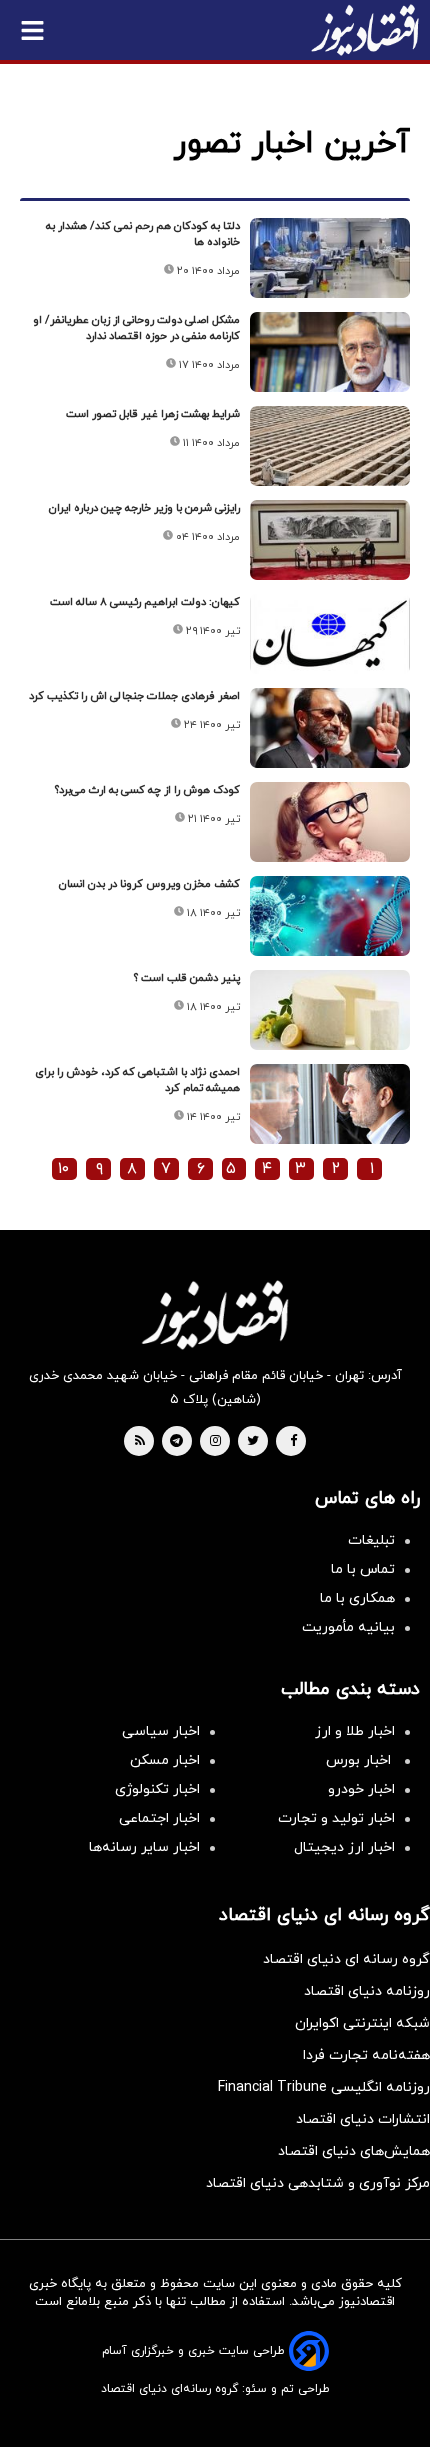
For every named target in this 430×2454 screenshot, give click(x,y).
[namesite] (365, 30)
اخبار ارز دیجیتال (344, 1847)
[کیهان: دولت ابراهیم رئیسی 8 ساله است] (330, 634)
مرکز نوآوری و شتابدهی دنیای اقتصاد (318, 2183)
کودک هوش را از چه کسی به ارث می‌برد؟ (147, 790)
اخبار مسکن (165, 1760)
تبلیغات (371, 1540)
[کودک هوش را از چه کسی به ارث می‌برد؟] (330, 822)
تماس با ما (363, 1569)
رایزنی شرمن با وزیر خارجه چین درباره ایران (144, 508)
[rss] (140, 1442)
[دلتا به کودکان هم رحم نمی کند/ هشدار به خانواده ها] (330, 258)
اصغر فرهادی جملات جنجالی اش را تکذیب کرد (134, 696)
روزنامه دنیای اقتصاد (367, 1991)
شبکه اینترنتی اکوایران (362, 2023)
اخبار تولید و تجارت (336, 1818)
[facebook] (293, 1442)
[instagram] (215, 1442)
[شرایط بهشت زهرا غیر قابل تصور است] (330, 446)
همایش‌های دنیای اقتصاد (354, 2151)
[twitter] (253, 1442)
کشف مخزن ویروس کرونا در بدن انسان (149, 884)
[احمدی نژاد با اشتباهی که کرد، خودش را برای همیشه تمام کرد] (330, 1104)
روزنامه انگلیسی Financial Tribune (324, 2087)
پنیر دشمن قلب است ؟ (187, 978)
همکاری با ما (357, 1598)
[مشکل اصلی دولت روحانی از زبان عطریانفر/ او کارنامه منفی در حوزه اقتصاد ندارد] (330, 352)
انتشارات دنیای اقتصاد (363, 2119)
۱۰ (63, 1169)
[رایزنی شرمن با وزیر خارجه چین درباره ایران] (330, 540)
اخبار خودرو (361, 1789)
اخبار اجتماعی (159, 1818)
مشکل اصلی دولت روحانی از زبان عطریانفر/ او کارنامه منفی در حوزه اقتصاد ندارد (136, 328)
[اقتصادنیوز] (215, 1315)
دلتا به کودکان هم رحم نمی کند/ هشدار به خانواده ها (143, 234)
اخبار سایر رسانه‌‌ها (144, 1847)
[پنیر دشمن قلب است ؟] (330, 1010)
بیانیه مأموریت (348, 1627)
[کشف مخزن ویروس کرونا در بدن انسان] (330, 916)
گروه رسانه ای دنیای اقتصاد (346, 1959)
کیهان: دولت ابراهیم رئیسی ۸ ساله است (145, 602)
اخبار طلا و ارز (355, 1731)
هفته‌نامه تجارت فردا (366, 2055)
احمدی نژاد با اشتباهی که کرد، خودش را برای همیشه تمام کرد (137, 1080)
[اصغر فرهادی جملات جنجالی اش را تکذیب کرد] (330, 728)
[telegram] (176, 1442)
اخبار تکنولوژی (157, 1789)
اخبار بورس (360, 1760)
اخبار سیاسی (161, 1731)
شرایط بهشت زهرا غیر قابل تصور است (153, 414)
